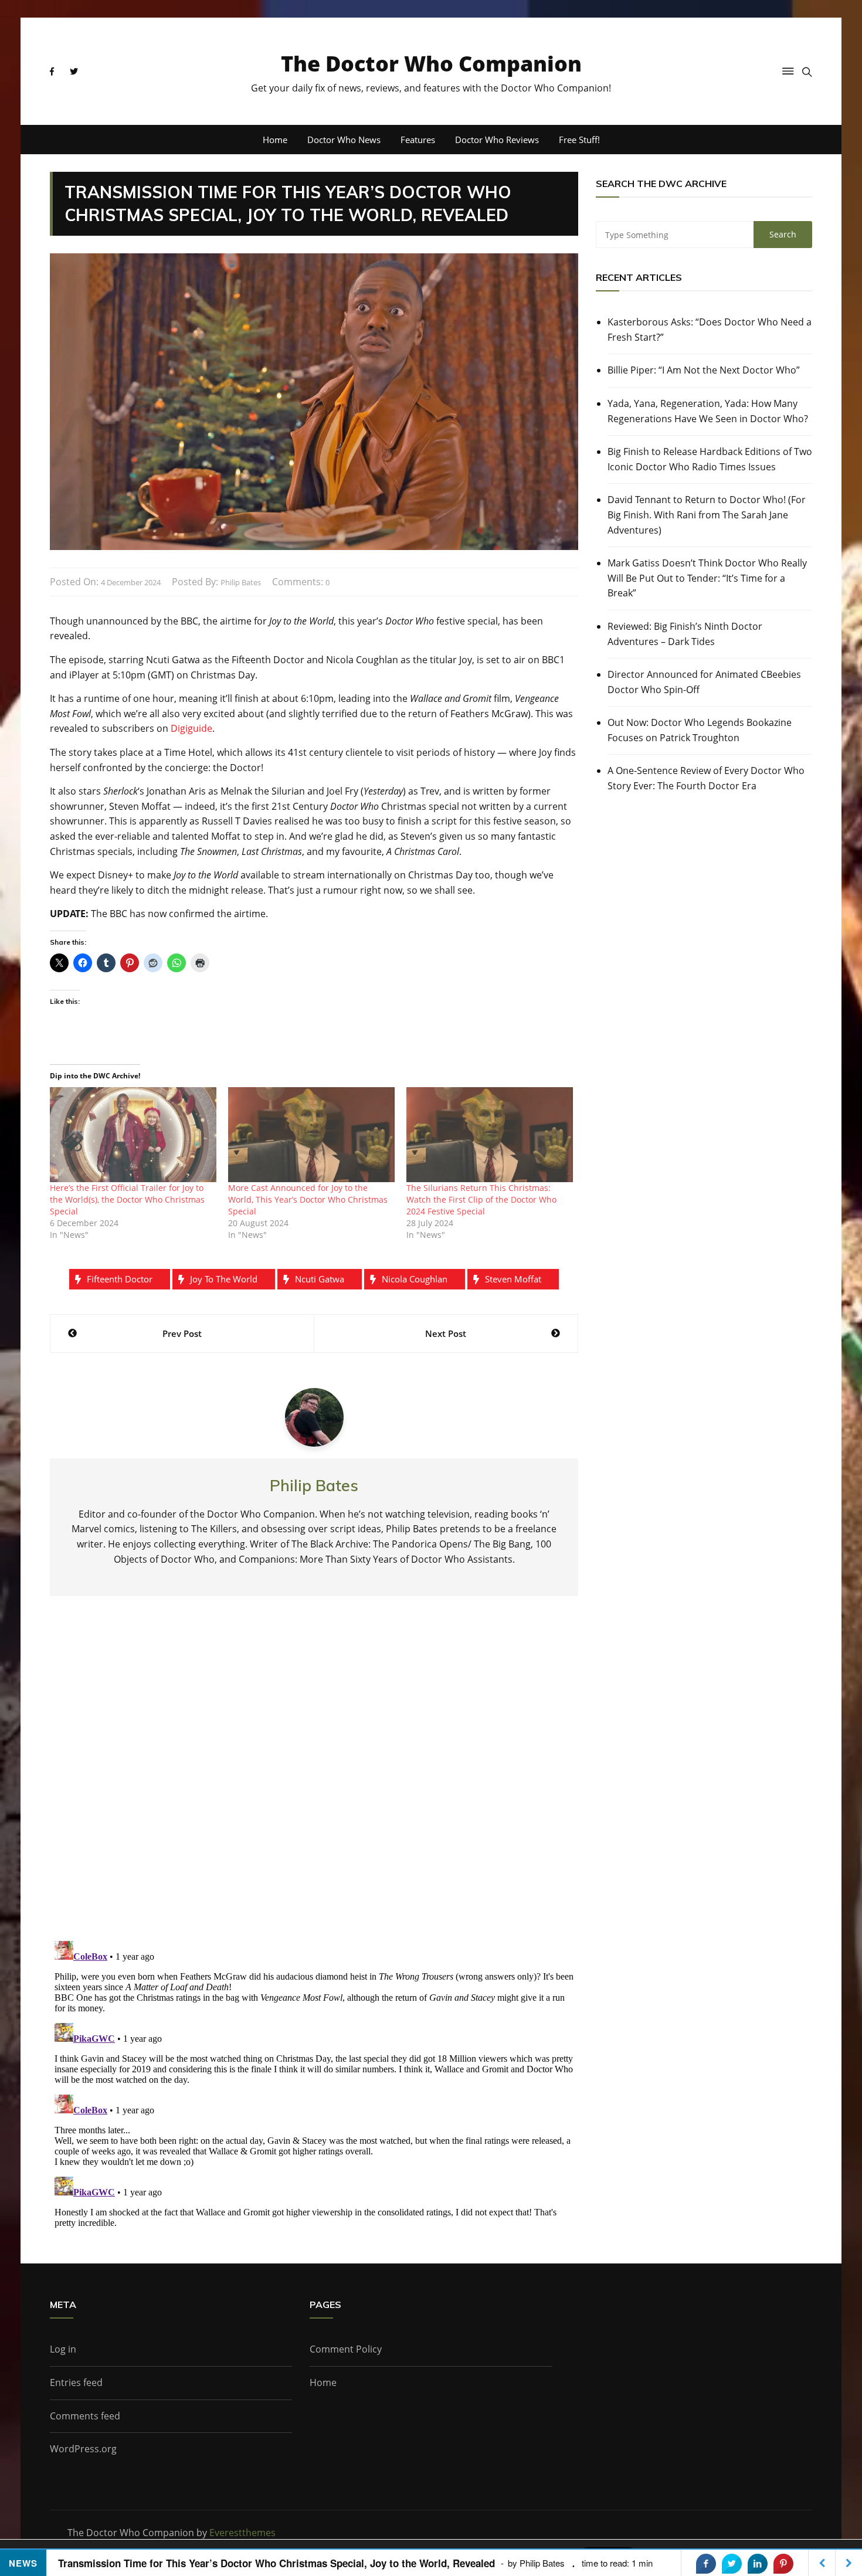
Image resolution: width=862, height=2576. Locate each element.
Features (418, 140)
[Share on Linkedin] (758, 2564)
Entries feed (76, 2382)
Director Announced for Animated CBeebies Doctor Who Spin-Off (704, 682)
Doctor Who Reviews (497, 140)
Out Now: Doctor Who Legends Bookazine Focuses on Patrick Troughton (700, 730)
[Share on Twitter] (732, 2564)
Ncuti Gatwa (320, 1279)
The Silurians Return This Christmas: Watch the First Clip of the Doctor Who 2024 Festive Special (481, 1199)
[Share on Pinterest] (783, 2564)
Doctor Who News (344, 140)
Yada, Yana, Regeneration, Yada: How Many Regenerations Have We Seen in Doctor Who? (708, 411)
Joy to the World (224, 1279)
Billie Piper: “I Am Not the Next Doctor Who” (704, 370)
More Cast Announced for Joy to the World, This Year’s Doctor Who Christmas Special (308, 1199)
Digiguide (191, 728)
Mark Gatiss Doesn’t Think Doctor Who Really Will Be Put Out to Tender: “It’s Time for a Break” (707, 578)
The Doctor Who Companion (431, 64)
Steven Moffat (513, 1279)
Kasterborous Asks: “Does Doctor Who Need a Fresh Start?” (710, 330)
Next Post (446, 1333)
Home (275, 140)
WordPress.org (83, 2449)
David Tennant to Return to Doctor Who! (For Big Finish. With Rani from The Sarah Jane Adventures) (707, 515)
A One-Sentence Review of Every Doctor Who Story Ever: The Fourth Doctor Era (706, 778)
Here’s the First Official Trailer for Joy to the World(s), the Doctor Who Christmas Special (127, 1199)
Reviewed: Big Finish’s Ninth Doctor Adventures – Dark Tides (685, 634)
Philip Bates (241, 582)
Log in (63, 2349)
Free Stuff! (579, 140)
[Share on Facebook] (706, 2564)
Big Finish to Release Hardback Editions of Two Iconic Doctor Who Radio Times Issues (710, 459)
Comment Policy (346, 2349)
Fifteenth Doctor (120, 1279)
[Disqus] (314, 1778)
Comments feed (85, 2416)
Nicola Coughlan (415, 1279)
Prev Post (182, 1333)
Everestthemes (242, 2533)
